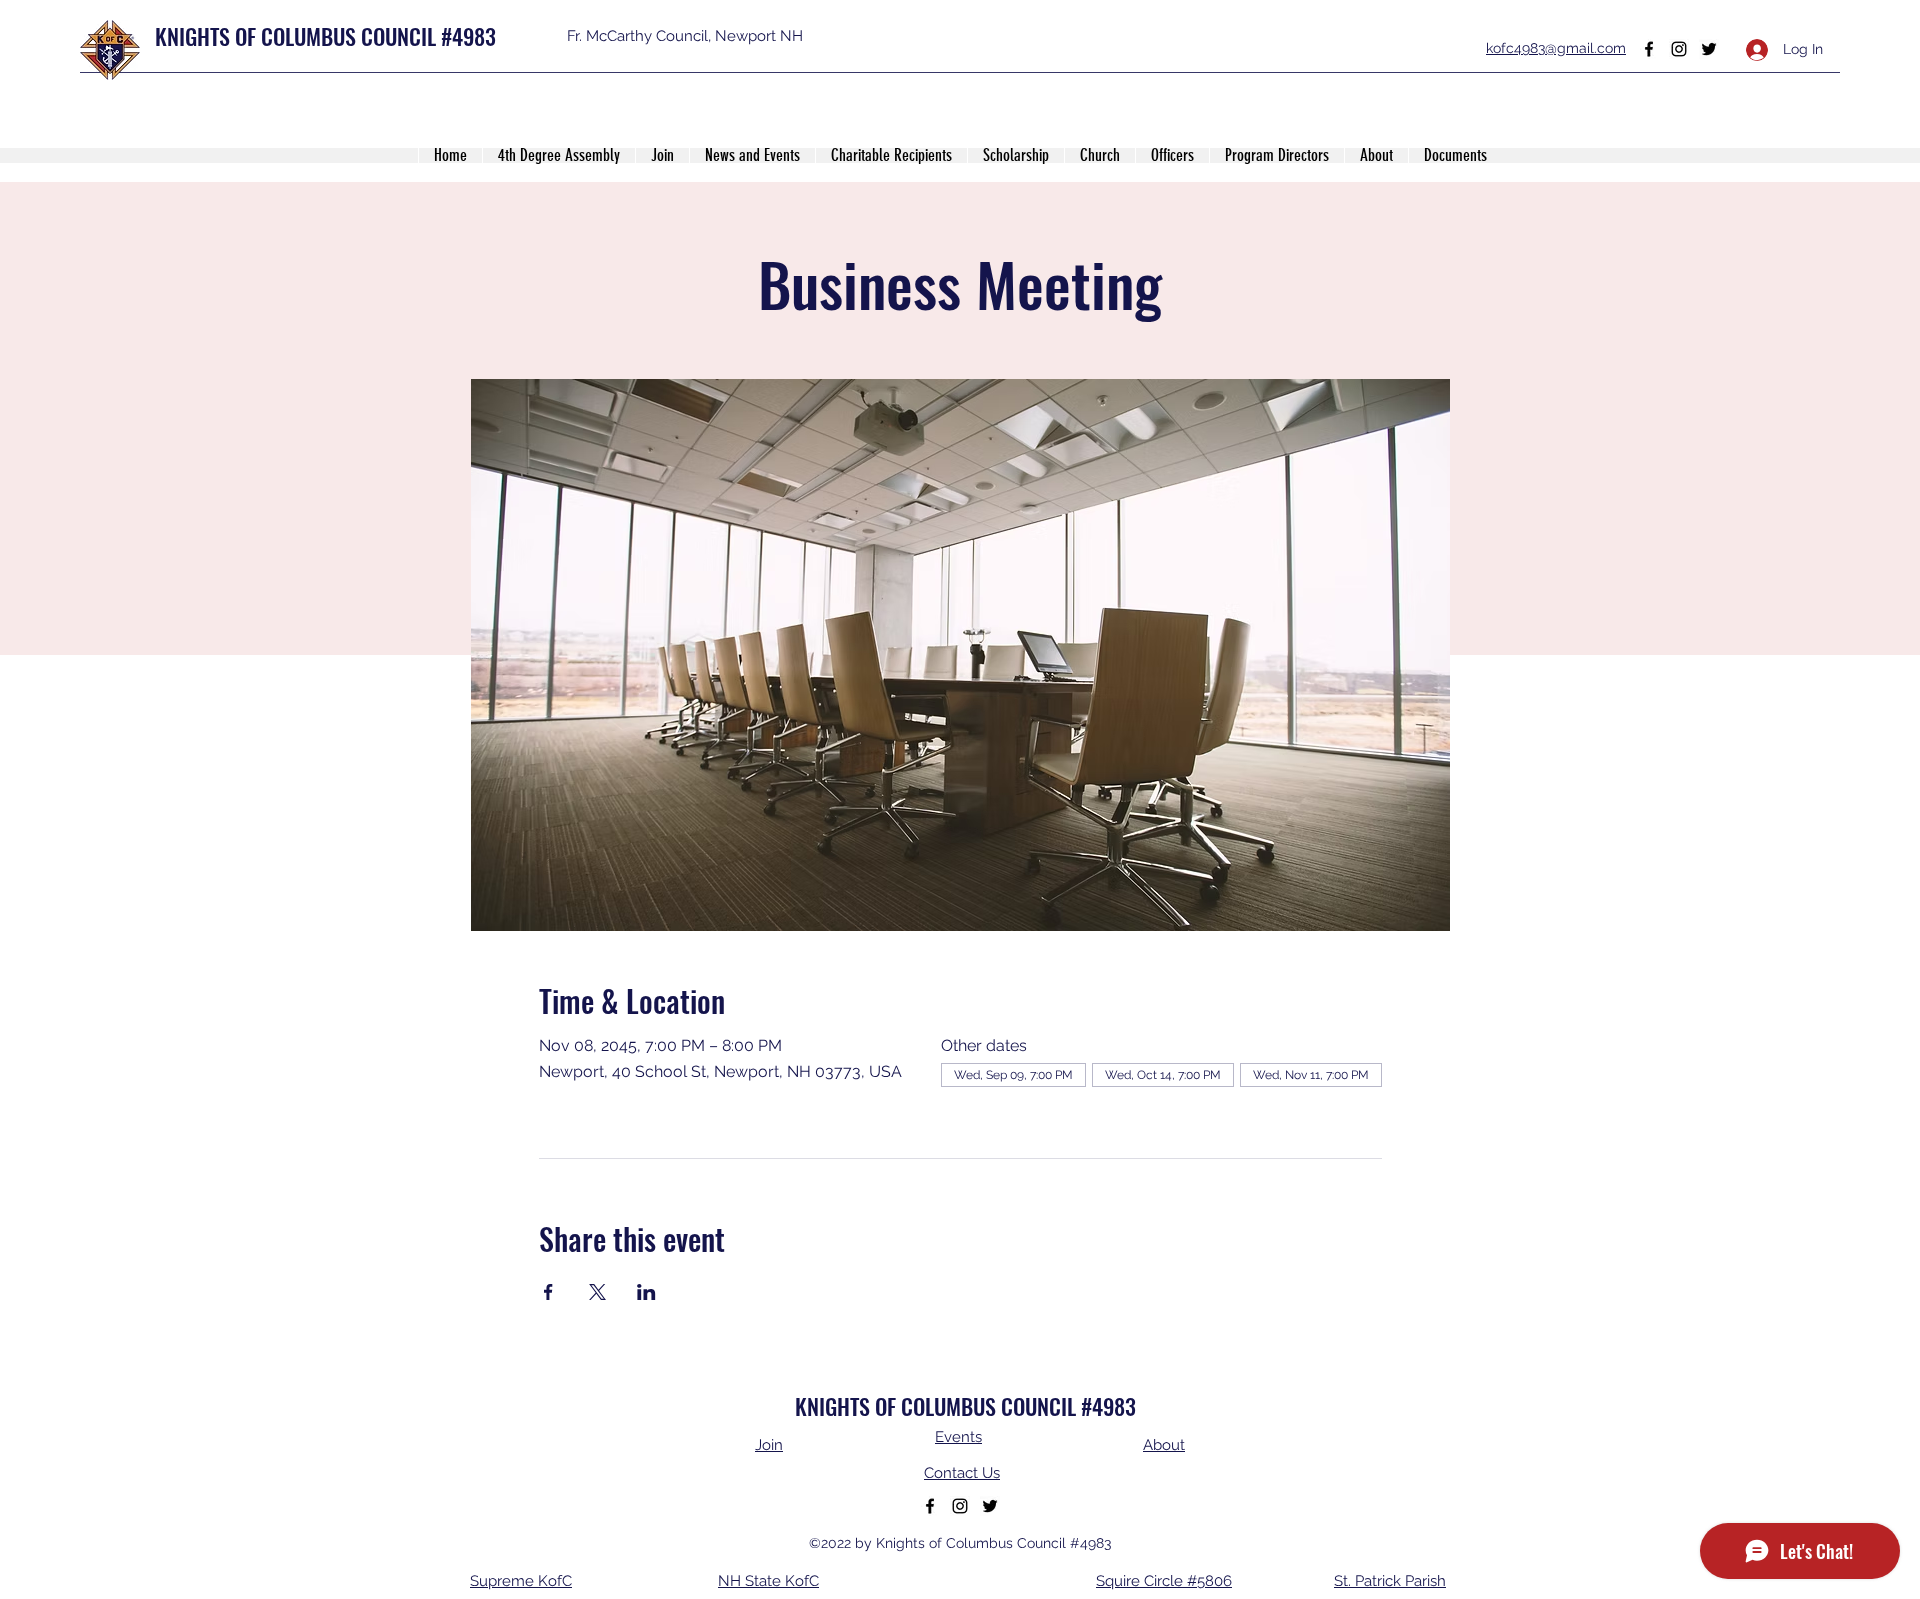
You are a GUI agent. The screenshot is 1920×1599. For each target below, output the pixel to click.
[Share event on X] (597, 1292)
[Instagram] (1679, 49)
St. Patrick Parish (1390, 1581)
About (1164, 1445)
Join (769, 1445)
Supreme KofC (521, 1581)
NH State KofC (768, 1581)
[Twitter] (1709, 49)
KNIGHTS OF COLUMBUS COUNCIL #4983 (325, 36)
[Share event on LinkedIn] (646, 1292)
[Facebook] (1649, 49)
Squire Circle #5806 (1164, 1581)
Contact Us (962, 1473)
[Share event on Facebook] (548, 1292)
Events (958, 1437)
